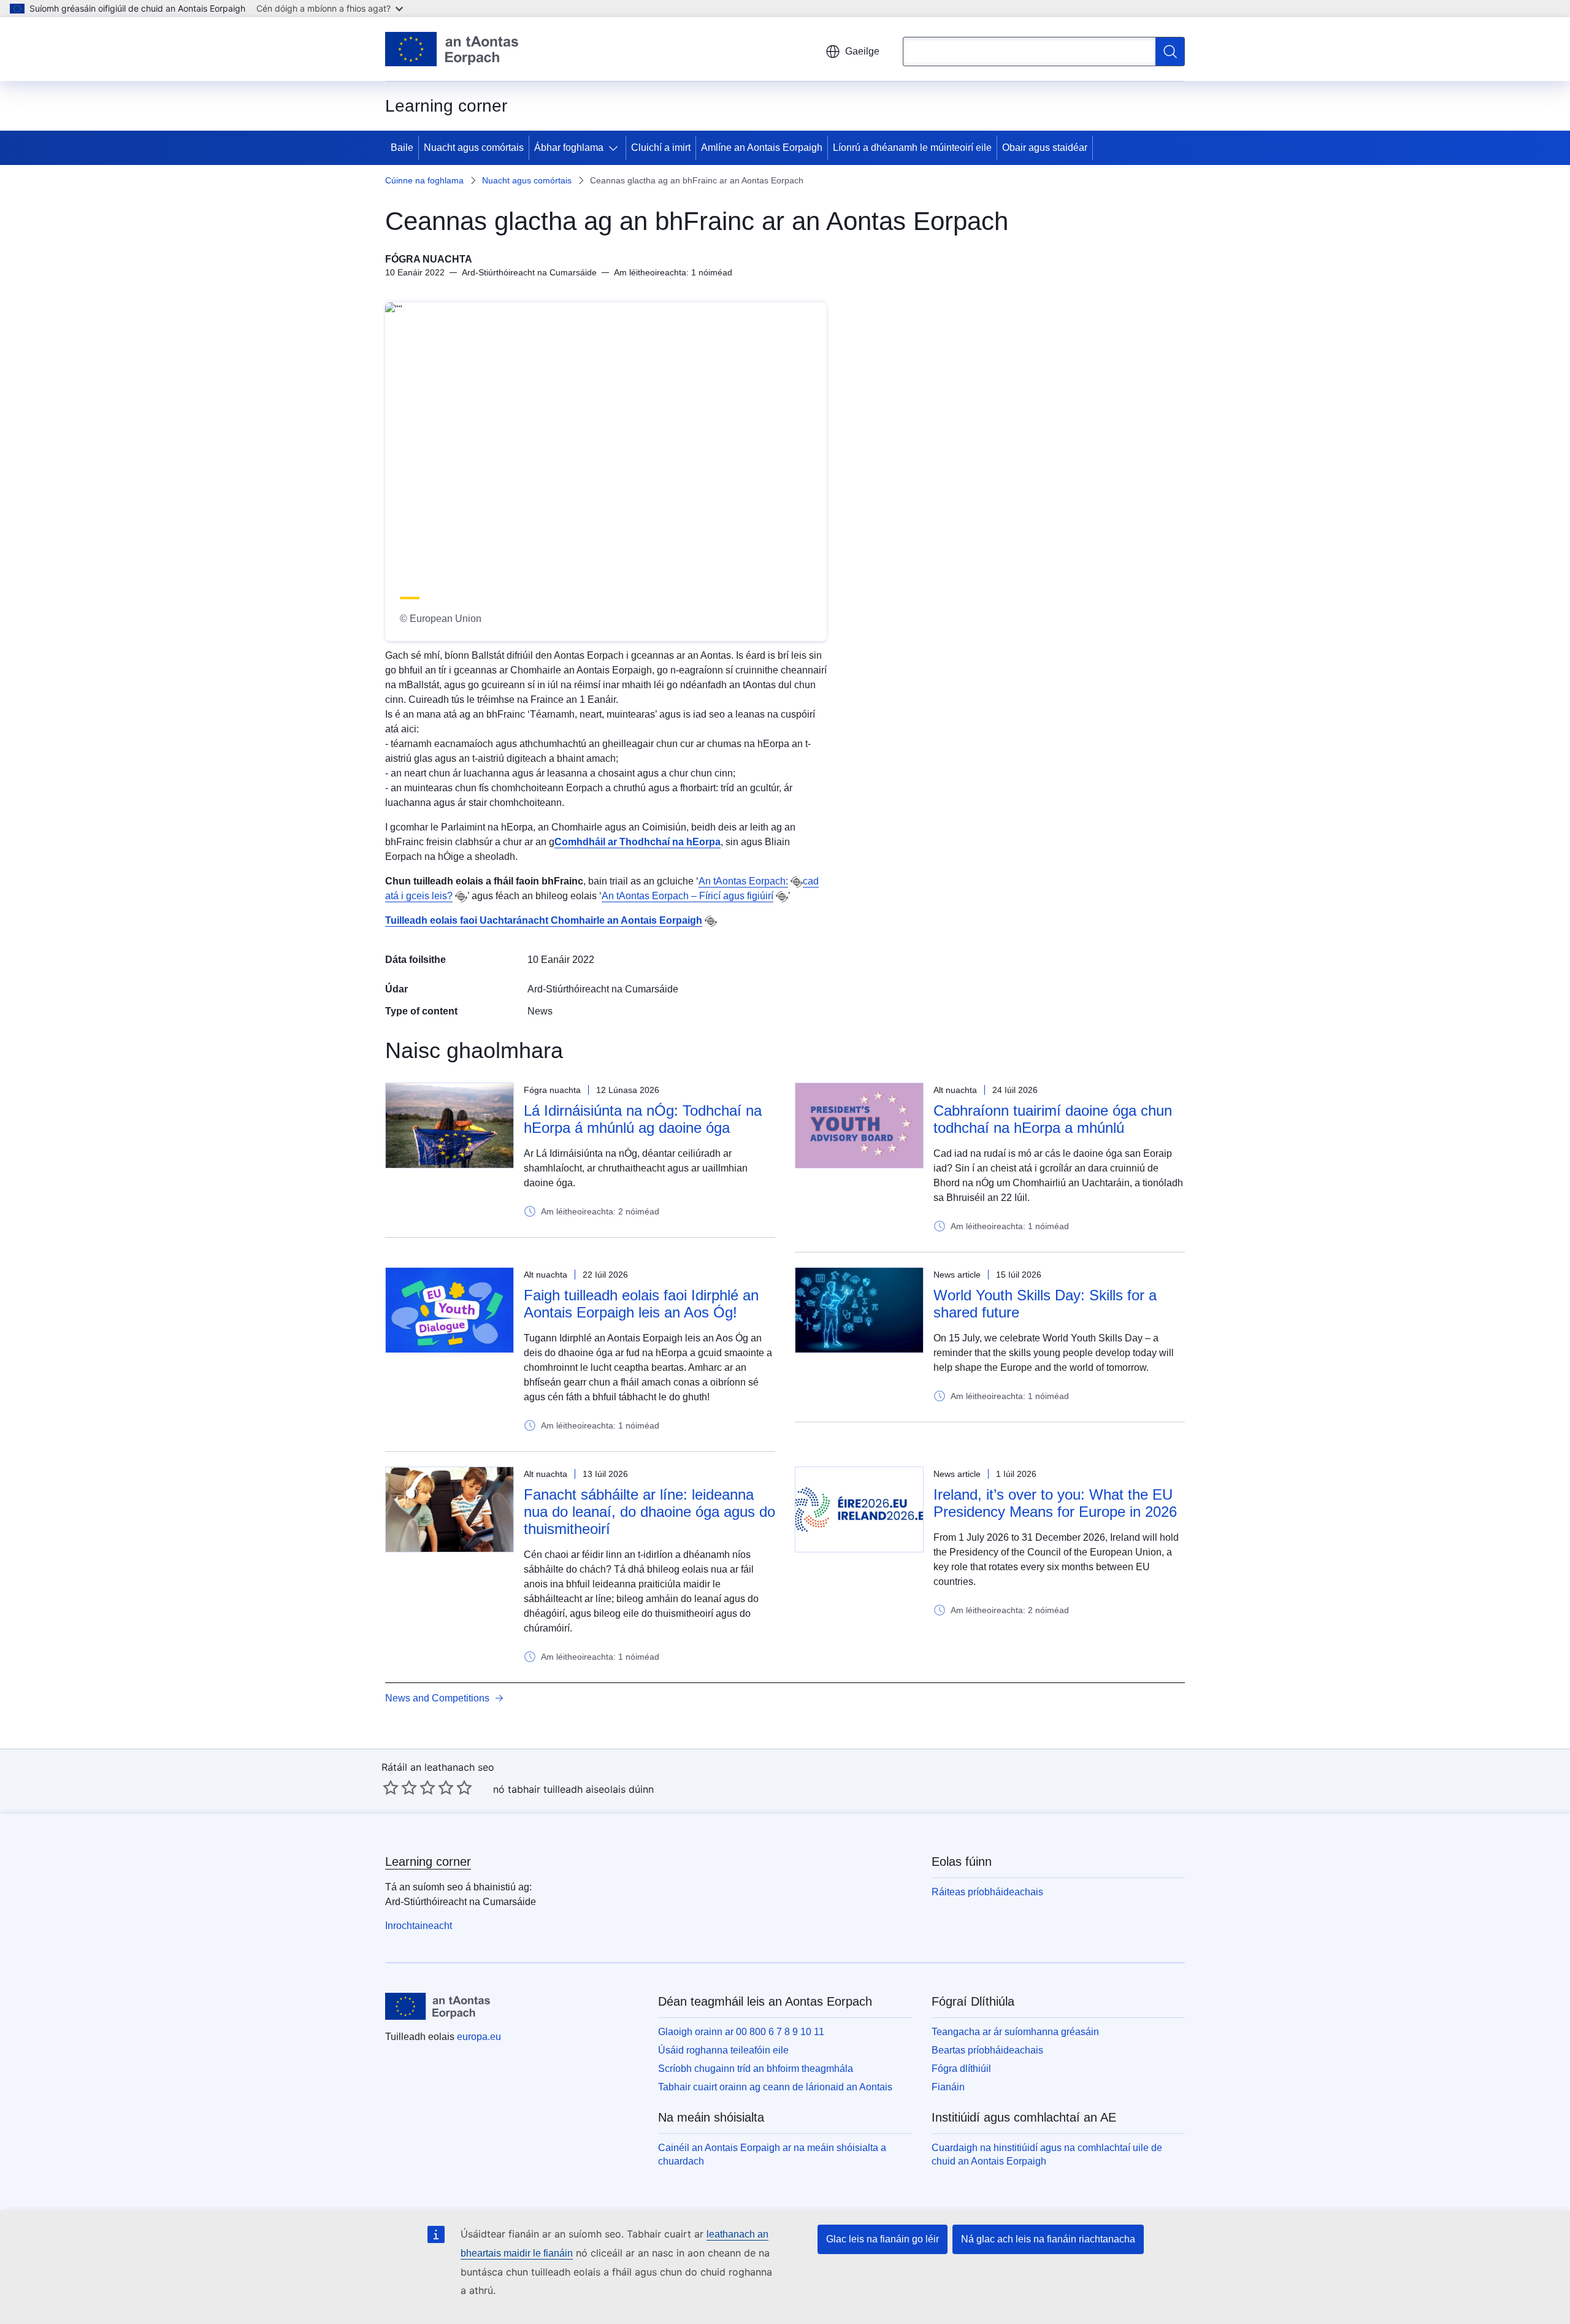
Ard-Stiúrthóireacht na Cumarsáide (603, 989)
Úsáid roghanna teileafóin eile (723, 2050)
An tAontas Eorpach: (743, 881)
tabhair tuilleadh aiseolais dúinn (581, 1789)
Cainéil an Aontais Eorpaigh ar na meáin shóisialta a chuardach (772, 2154)
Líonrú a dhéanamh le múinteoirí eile (912, 148)
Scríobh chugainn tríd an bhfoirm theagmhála (756, 2069)
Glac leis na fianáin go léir (883, 2239)
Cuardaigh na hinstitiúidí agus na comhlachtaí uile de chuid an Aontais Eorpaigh (1047, 2154)
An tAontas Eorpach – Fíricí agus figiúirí (687, 896)
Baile (402, 148)
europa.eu (479, 2037)
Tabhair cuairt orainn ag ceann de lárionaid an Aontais (775, 2087)
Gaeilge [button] (862, 51)
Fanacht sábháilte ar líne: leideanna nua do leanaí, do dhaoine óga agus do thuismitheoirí (649, 1512)
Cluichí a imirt (661, 148)
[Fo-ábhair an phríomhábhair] (616, 148)
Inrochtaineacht (419, 1926)
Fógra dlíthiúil (961, 2069)
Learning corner (428, 1862)
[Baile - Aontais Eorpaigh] (452, 49)
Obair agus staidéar (1045, 148)
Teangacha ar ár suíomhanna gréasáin (1015, 2032)
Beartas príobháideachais (987, 2050)
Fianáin (948, 2087)
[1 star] (391, 1787)
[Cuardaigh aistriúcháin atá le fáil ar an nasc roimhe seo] (797, 882)
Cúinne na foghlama (424, 180)
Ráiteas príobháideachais (987, 1892)
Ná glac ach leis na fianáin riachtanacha (1048, 2239)
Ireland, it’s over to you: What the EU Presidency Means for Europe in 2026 (1055, 1503)
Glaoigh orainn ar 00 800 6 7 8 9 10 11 (741, 2032)
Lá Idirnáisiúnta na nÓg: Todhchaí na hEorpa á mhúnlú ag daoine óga (643, 1119)
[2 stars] (400, 1787)
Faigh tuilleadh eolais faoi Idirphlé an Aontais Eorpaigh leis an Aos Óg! (641, 1304)
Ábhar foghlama (569, 148)
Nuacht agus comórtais (474, 148)
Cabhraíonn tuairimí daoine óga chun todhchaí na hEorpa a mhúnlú (1053, 1119)
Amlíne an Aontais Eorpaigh (762, 148)
